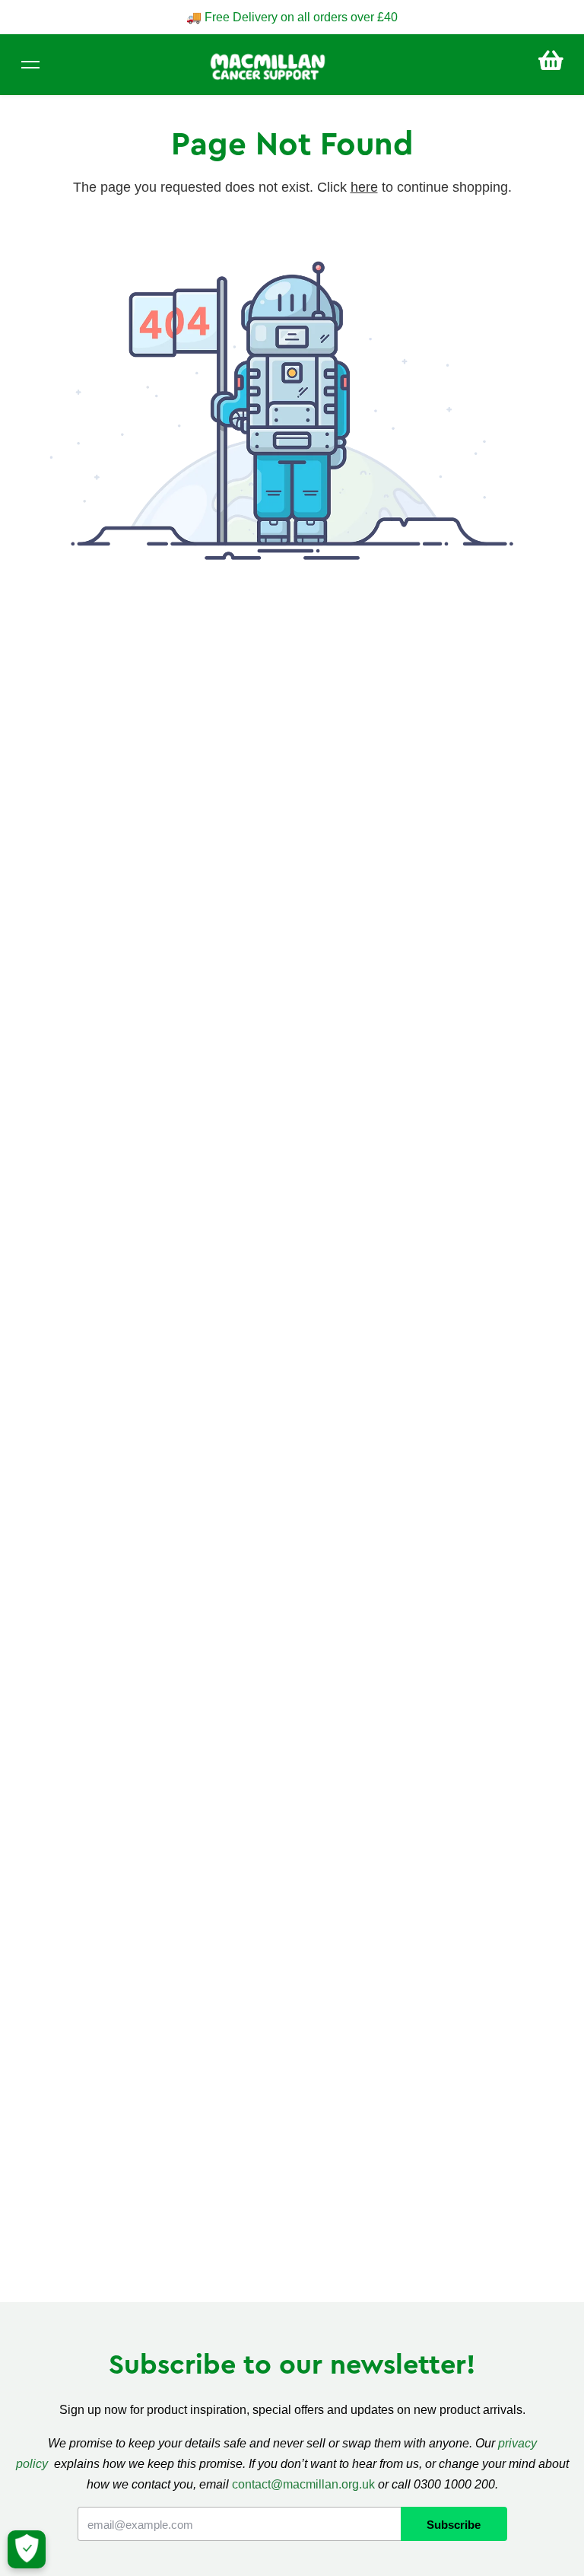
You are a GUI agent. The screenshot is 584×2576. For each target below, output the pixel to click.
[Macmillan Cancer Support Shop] (268, 65)
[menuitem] (551, 60)
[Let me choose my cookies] (27, 2549)
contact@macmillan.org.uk (303, 2484)
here (364, 187)
